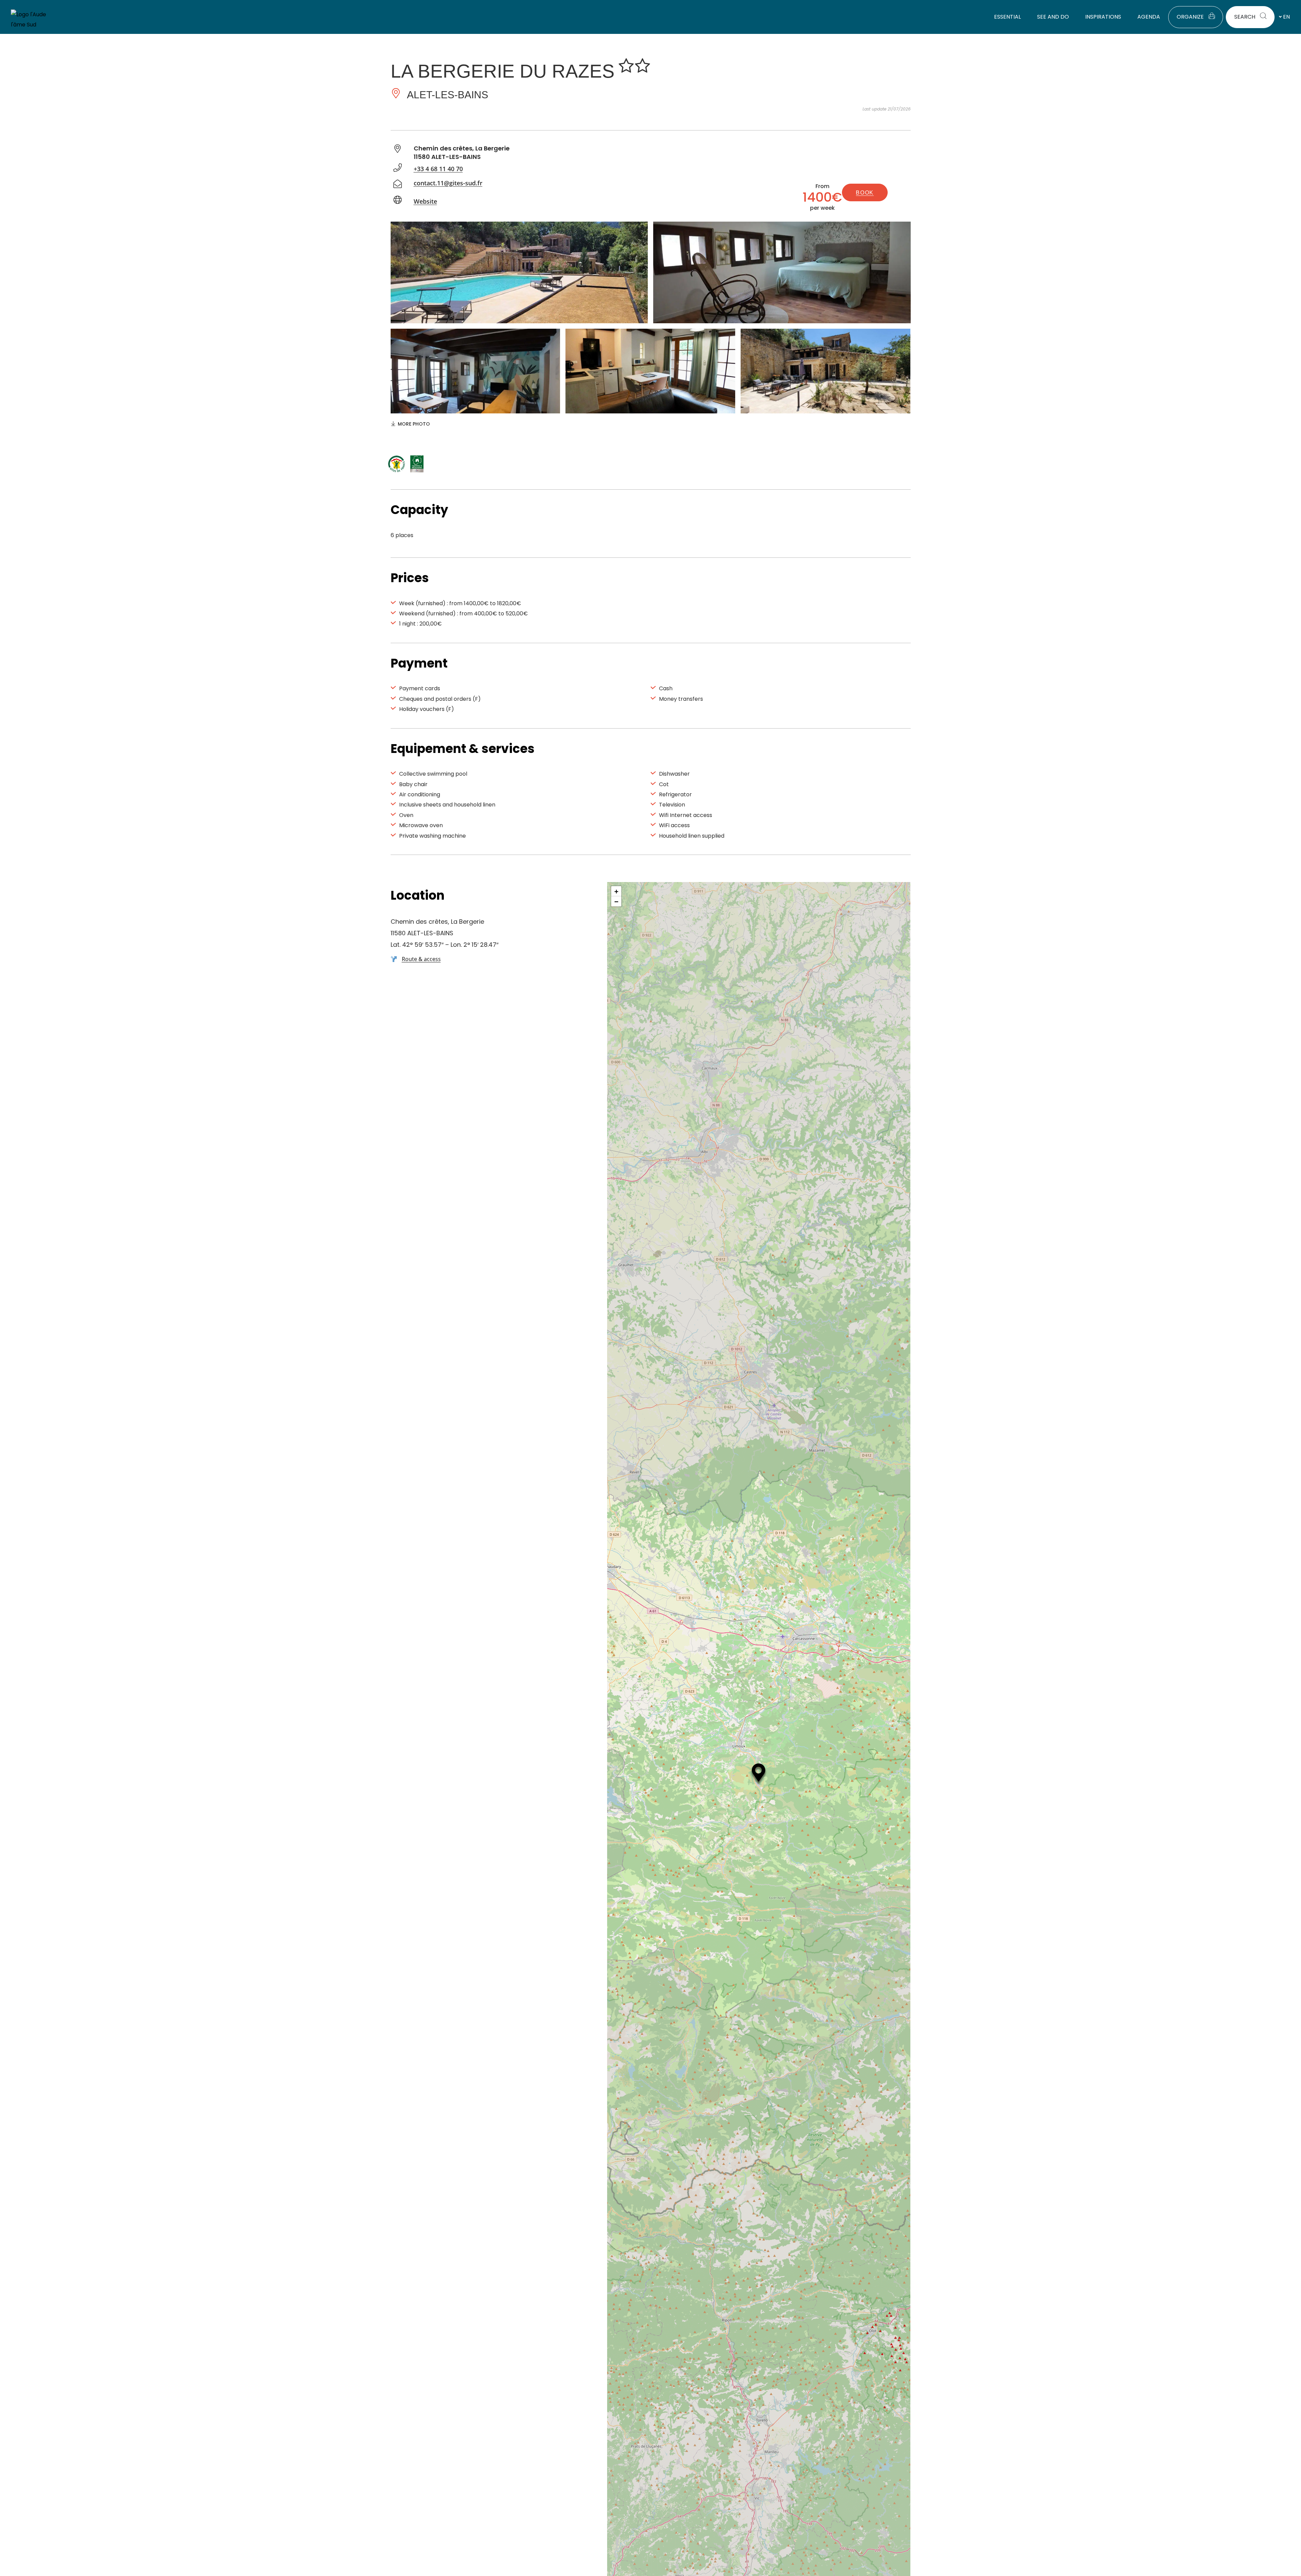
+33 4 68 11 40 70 (438, 169)
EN (1286, 17)
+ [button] (616, 891)
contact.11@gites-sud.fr (448, 183)
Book (865, 193)
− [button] (616, 901)
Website (425, 201)
